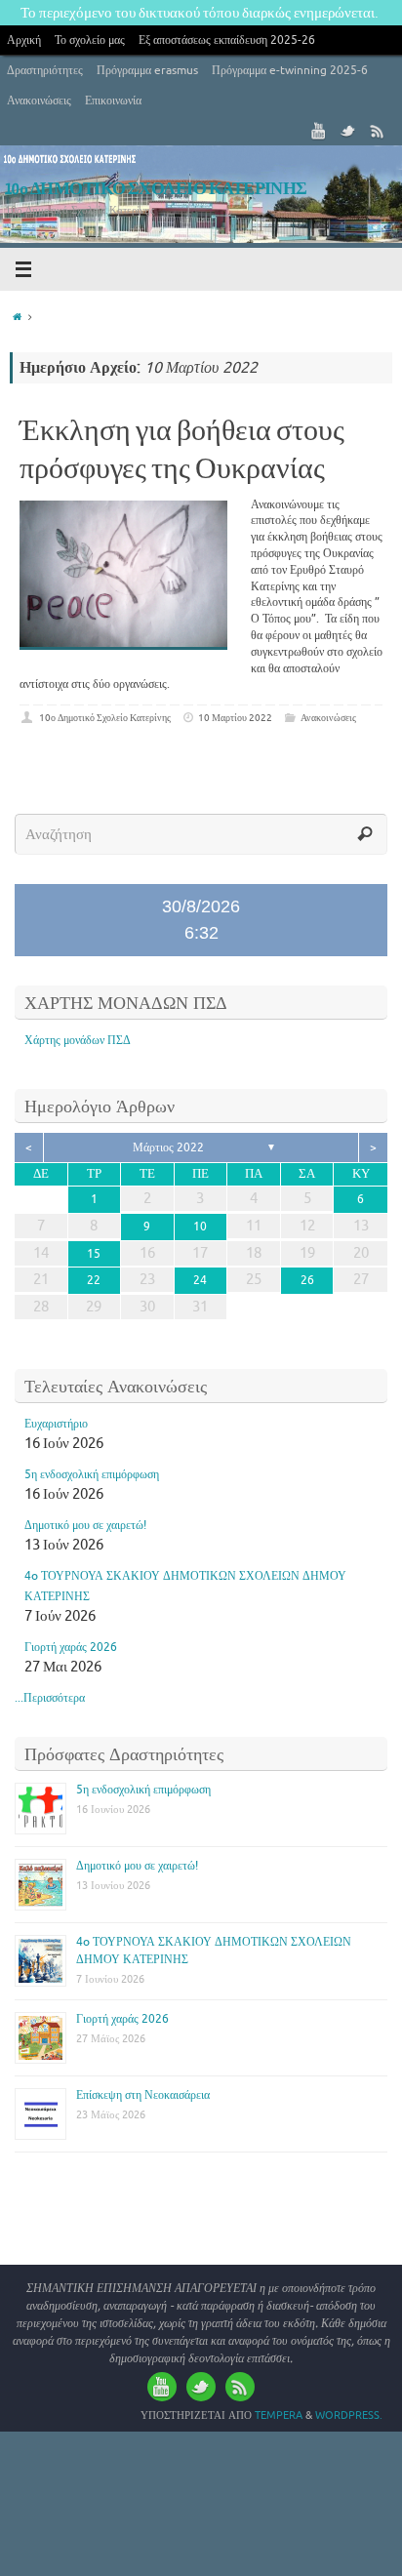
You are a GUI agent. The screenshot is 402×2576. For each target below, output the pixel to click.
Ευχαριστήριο (56, 1424)
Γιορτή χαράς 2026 (71, 1647)
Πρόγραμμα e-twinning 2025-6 (290, 70)
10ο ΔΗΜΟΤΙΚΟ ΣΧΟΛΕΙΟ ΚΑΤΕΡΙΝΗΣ (156, 189)
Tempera (279, 2415)
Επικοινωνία (113, 101)
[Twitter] (348, 131)
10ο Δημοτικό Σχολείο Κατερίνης (105, 718)
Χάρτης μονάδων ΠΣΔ (78, 1040)
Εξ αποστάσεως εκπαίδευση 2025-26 (227, 40)
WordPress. (349, 2415)
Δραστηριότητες (45, 70)
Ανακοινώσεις (39, 101)
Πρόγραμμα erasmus (147, 70)
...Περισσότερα (50, 1698)
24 (200, 1280)
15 (94, 1254)
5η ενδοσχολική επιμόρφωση (92, 1474)
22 (94, 1280)
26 (307, 1280)
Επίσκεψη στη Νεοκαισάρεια (143, 2095)
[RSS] (378, 131)
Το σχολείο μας (90, 40)
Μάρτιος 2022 (168, 1147)
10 (200, 1227)
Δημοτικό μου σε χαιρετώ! (85, 1525)
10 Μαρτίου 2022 (235, 718)
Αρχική (24, 40)
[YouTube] (319, 131)
